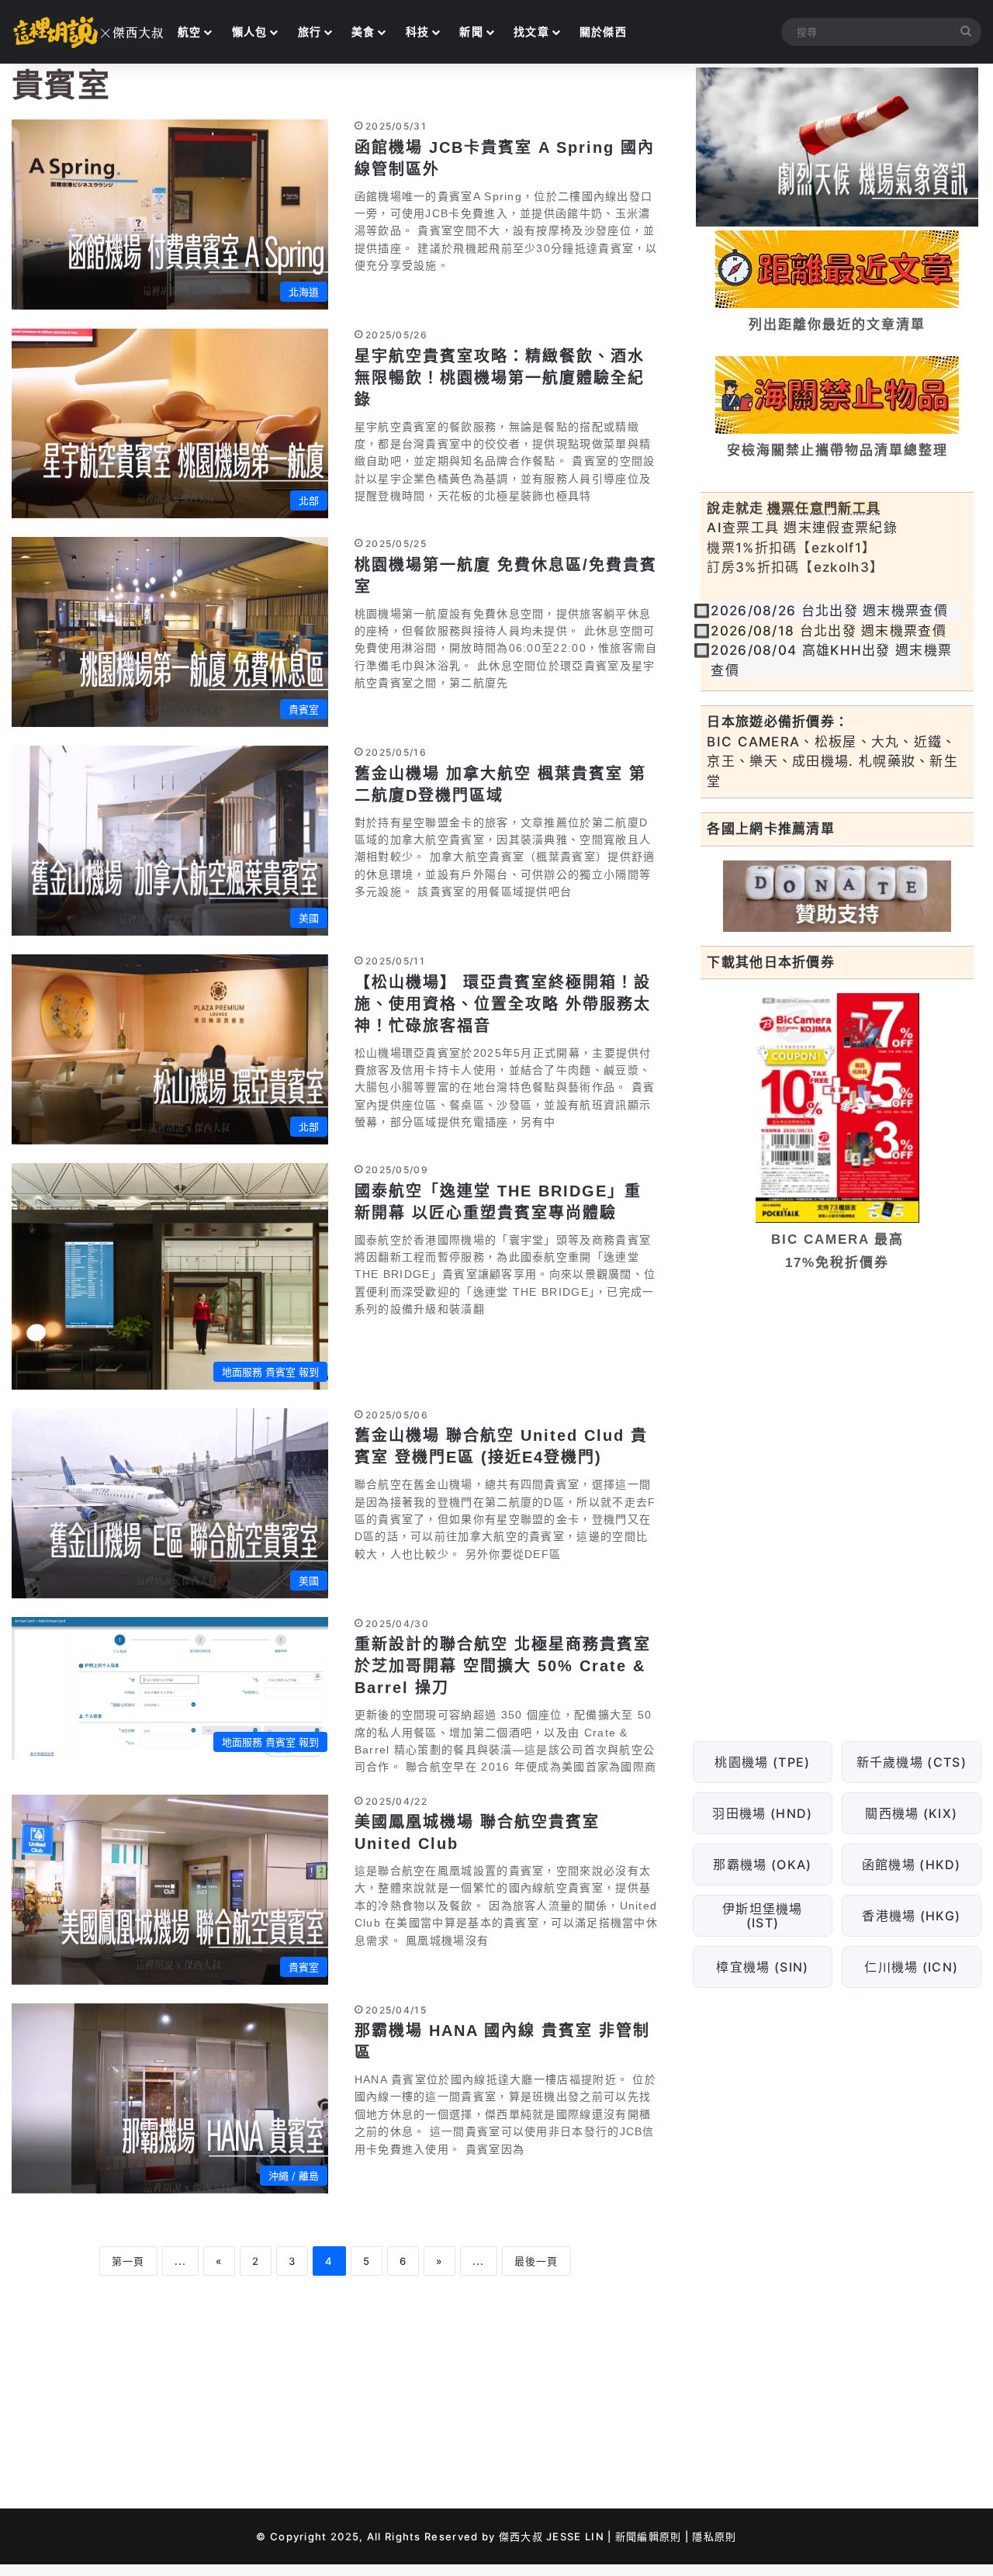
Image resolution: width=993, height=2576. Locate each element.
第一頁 (128, 2261)
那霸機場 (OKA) (763, 1864)
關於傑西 (603, 31)
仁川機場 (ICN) (912, 1966)
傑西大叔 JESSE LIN (552, 2536)
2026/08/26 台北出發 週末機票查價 (829, 611)
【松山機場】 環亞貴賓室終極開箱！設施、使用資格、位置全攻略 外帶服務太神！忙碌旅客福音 (503, 1004)
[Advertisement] (837, 1403)
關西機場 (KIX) (912, 1813)
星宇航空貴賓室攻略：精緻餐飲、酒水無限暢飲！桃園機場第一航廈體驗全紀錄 (500, 378)
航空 (190, 31)
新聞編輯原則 (649, 2536)
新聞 (471, 31)
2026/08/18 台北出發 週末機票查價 (829, 631)
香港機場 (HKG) (912, 1915)
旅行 (310, 31)
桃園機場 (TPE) (763, 1761)
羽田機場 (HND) (763, 1813)
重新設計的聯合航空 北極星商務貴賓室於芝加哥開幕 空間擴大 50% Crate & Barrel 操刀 (503, 1666)
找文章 (531, 31)
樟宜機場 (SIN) (763, 1966)
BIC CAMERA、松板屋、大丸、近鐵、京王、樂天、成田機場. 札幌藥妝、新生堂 (832, 762)
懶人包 (250, 31)
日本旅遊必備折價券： (778, 722)
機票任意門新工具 (824, 508)
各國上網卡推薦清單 (771, 829)
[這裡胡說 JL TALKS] (89, 32)
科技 (418, 31)
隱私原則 (714, 2536)
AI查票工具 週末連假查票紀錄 (802, 528)
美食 (363, 31)
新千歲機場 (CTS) (912, 1761)
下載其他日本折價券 (771, 962)
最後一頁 (536, 2261)
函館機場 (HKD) (912, 1864)
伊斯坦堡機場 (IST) (763, 1915)
